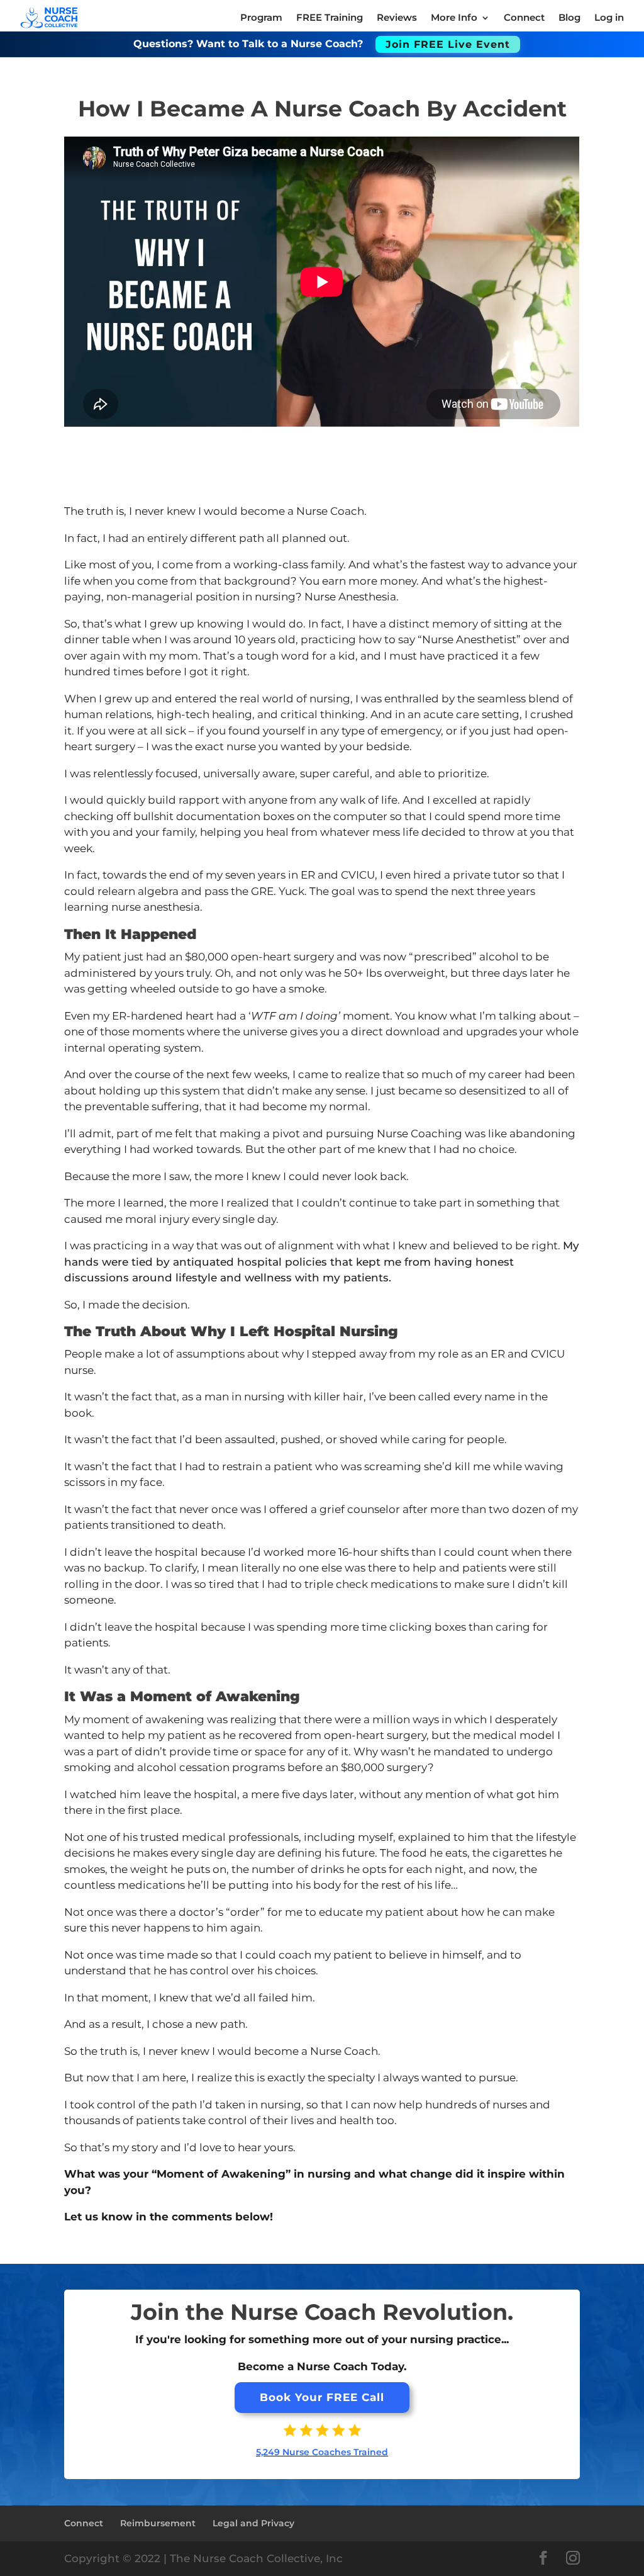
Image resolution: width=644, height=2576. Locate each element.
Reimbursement (158, 2523)
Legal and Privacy (253, 2523)
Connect (84, 2523)
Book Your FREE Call (322, 2397)
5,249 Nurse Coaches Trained (322, 2452)
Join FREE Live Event (448, 44)
